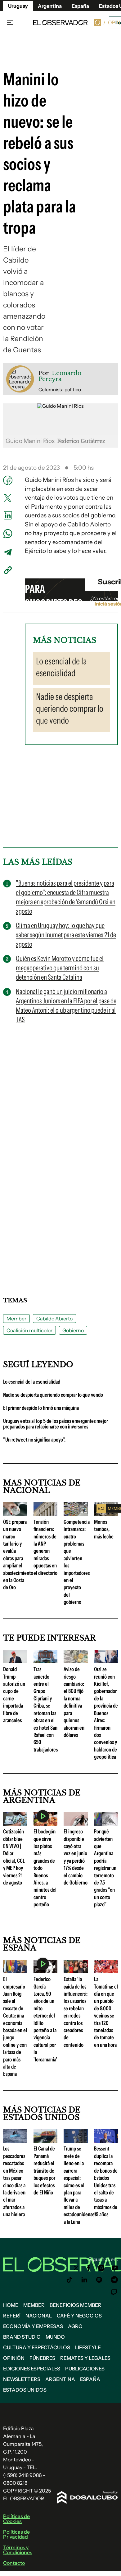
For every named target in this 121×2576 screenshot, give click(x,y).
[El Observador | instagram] (101, 2268)
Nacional (39, 2316)
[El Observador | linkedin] (84, 2280)
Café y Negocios (79, 2316)
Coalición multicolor (29, 1330)
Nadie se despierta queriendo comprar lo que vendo (53, 1395)
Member (16, 1319)
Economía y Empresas (33, 2326)
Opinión (14, 2358)
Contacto (14, 2563)
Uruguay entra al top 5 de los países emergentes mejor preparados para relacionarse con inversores (56, 1424)
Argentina (50, 6)
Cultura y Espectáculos (37, 2347)
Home (11, 2305)
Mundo (55, 2337)
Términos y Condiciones (18, 2550)
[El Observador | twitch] (114, 2292)
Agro (75, 2326)
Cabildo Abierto (54, 1319)
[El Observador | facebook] (88, 2268)
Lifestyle (88, 2347)
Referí (12, 2316)
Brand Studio (22, 2337)
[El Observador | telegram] (114, 2280)
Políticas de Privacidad (16, 2534)
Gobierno (73, 1330)
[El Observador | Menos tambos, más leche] (106, 1514)
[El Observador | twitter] (76, 2268)
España (90, 2379)
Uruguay (18, 6)
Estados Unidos (25, 2390)
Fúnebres (42, 2358)
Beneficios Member (76, 2305)
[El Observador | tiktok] (69, 2280)
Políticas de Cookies (16, 2519)
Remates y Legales (85, 2358)
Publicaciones (85, 2369)
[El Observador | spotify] (99, 2280)
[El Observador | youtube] (115, 2268)
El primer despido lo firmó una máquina (41, 1408)
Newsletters (22, 2379)
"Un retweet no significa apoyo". (34, 1440)
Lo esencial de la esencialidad (32, 1382)
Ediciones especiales (32, 2369)
